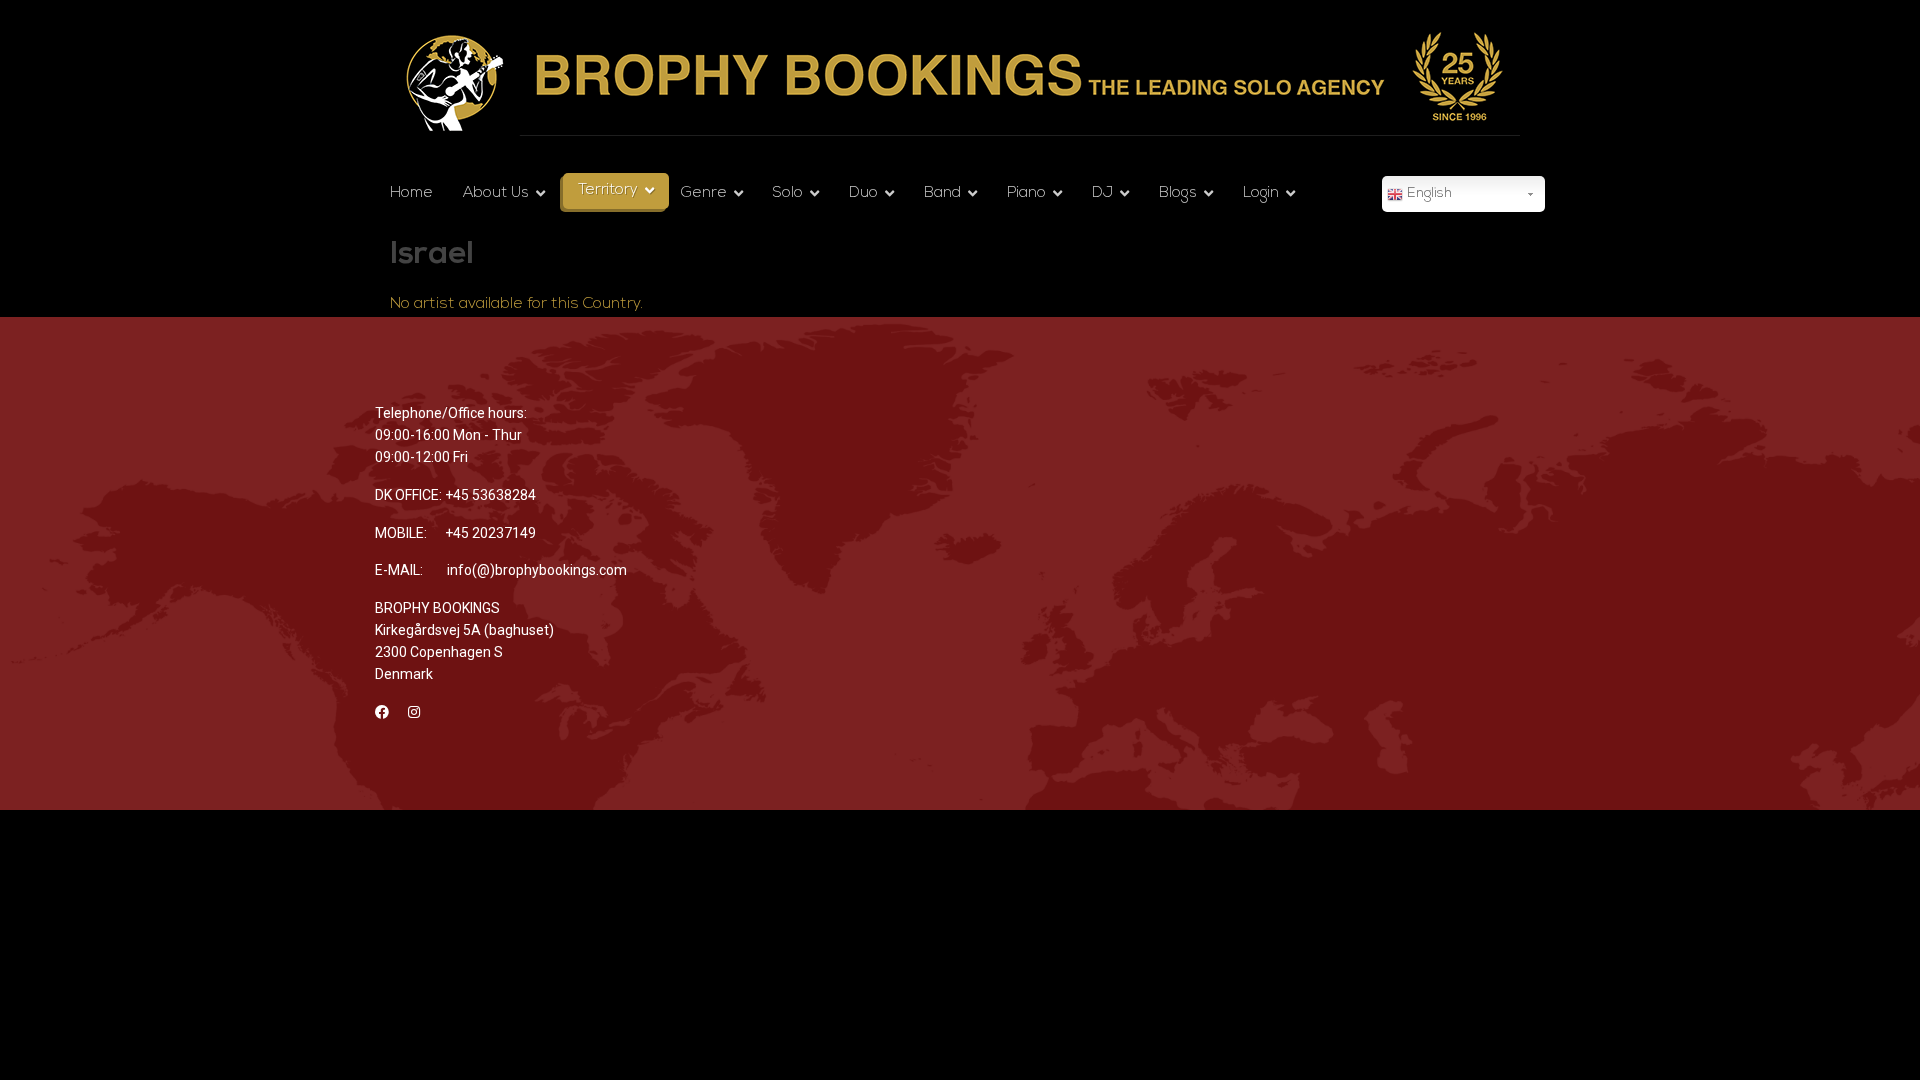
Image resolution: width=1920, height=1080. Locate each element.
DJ (1102, 193)
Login (1261, 193)
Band (942, 193)
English (1427, 193)
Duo (863, 193)
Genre (704, 193)
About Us (496, 193)
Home (411, 193)
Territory (608, 190)
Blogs (1178, 193)
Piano (1026, 193)
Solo (788, 193)
